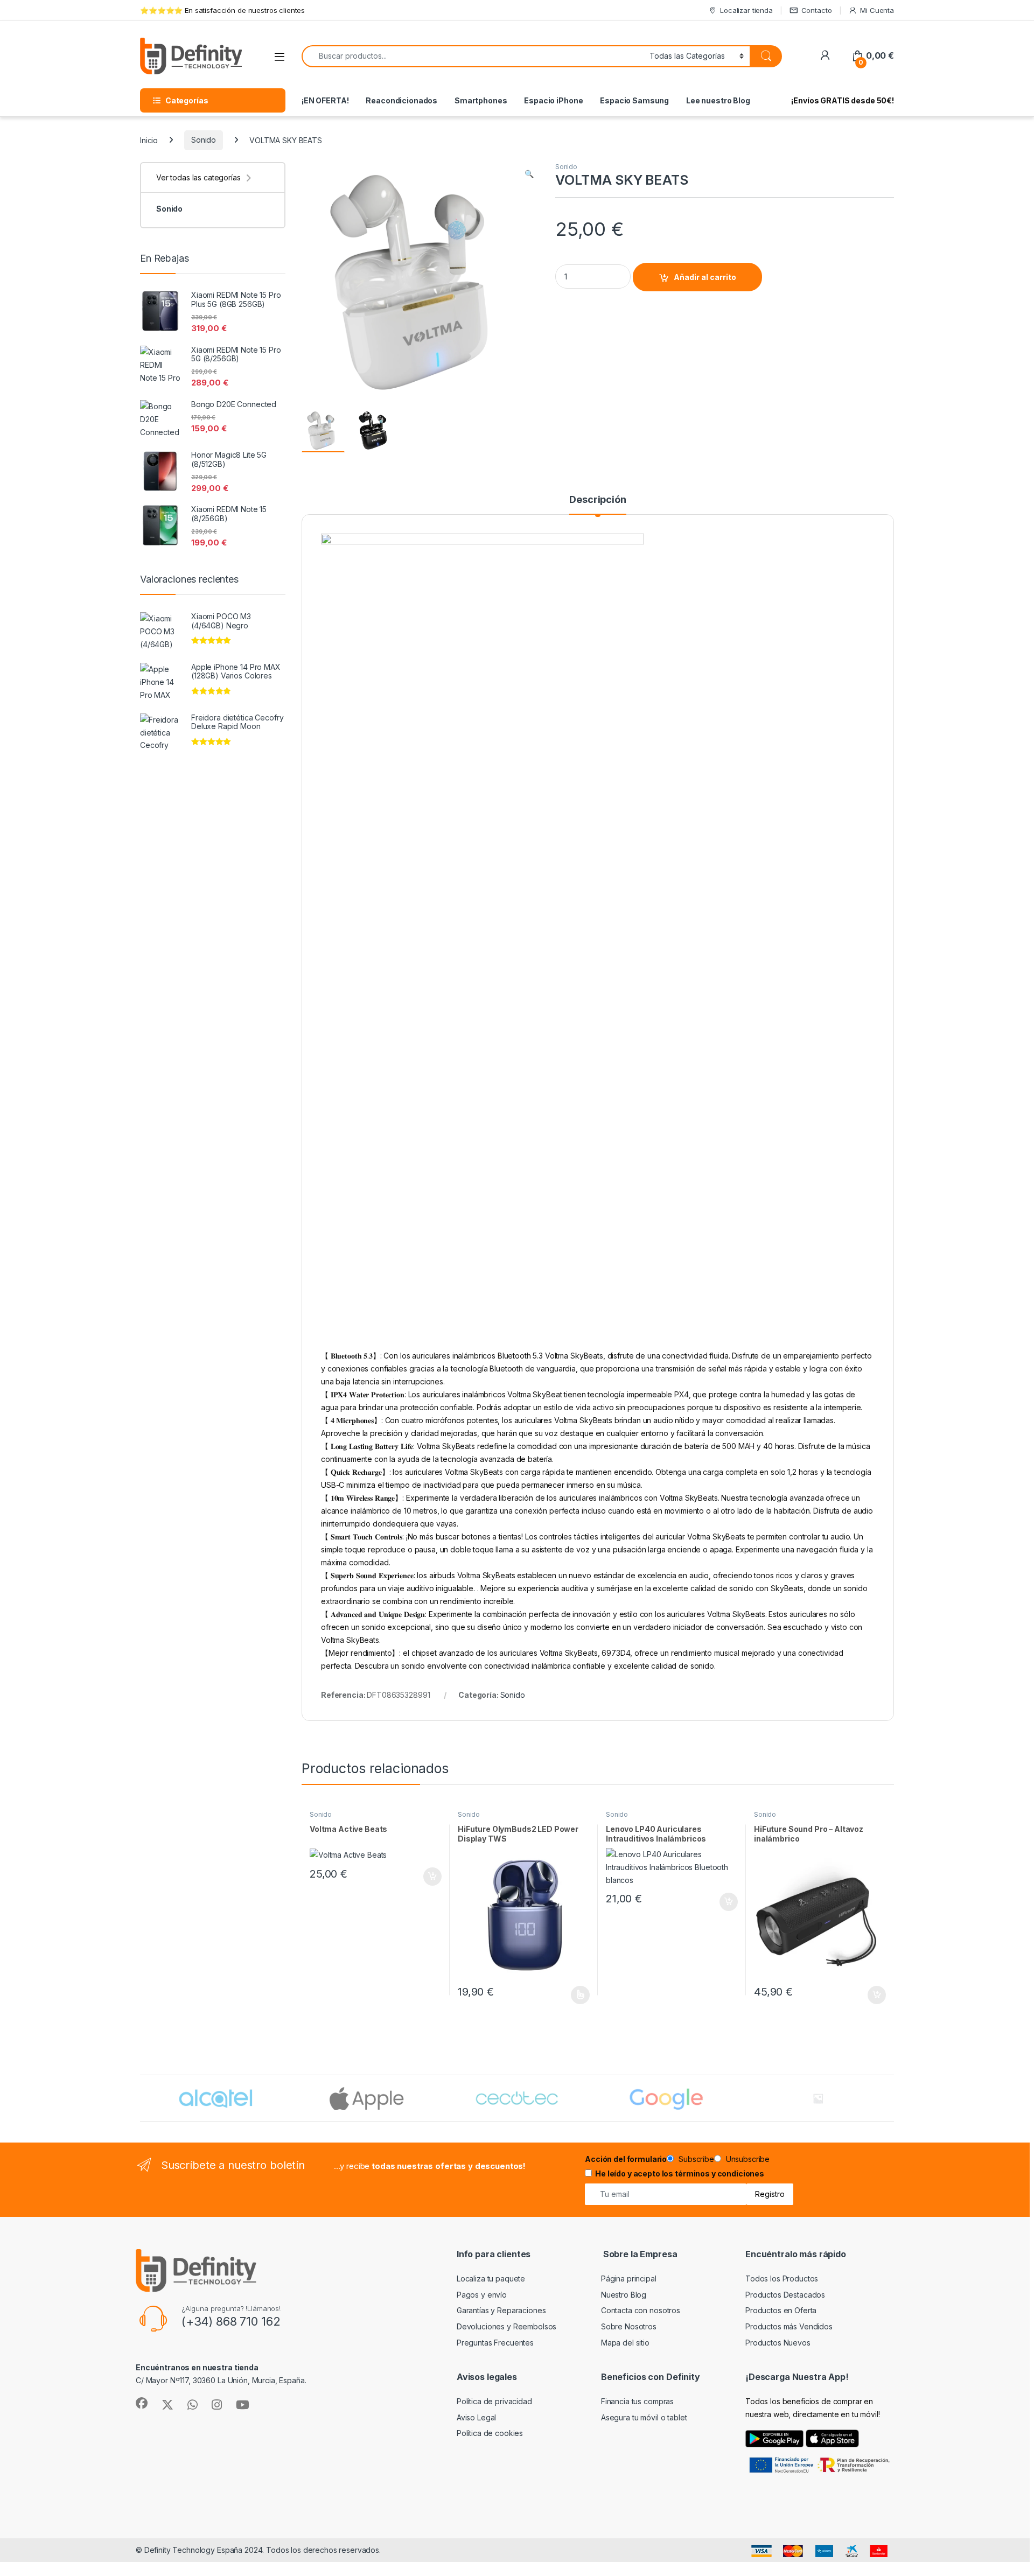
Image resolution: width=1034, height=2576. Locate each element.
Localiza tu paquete (491, 2278)
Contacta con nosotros (641, 2310)
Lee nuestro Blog (718, 100)
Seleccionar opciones (569, 1995)
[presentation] (892, 2099)
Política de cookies (490, 2433)
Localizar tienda (746, 10)
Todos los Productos (782, 2278)
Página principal (629, 2278)
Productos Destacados (785, 2295)
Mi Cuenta (877, 10)
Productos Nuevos (778, 2343)
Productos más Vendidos (789, 2326)
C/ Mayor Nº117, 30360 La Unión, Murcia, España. (221, 2380)
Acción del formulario (626, 2159)
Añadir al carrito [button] (431, 1877)
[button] (529, 174)
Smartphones (481, 100)
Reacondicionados (401, 100)
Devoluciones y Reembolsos (507, 2326)
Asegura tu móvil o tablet (644, 2417)
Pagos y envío (482, 2295)
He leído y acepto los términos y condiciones (680, 2173)
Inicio (149, 140)
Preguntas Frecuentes (495, 2343)
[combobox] (473, 56)
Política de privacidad (494, 2401)
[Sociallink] (142, 2403)
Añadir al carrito (705, 277)
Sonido (204, 140)
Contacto (817, 10)
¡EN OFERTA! (325, 100)
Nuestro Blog (624, 2295)
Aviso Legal (476, 2417)
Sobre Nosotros (629, 2326)
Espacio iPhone (553, 100)
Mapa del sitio (625, 2343)
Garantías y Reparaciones (501, 2310)
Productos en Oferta (781, 2310)
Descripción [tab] (598, 500)
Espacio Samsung (634, 100)
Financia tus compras (637, 2401)
